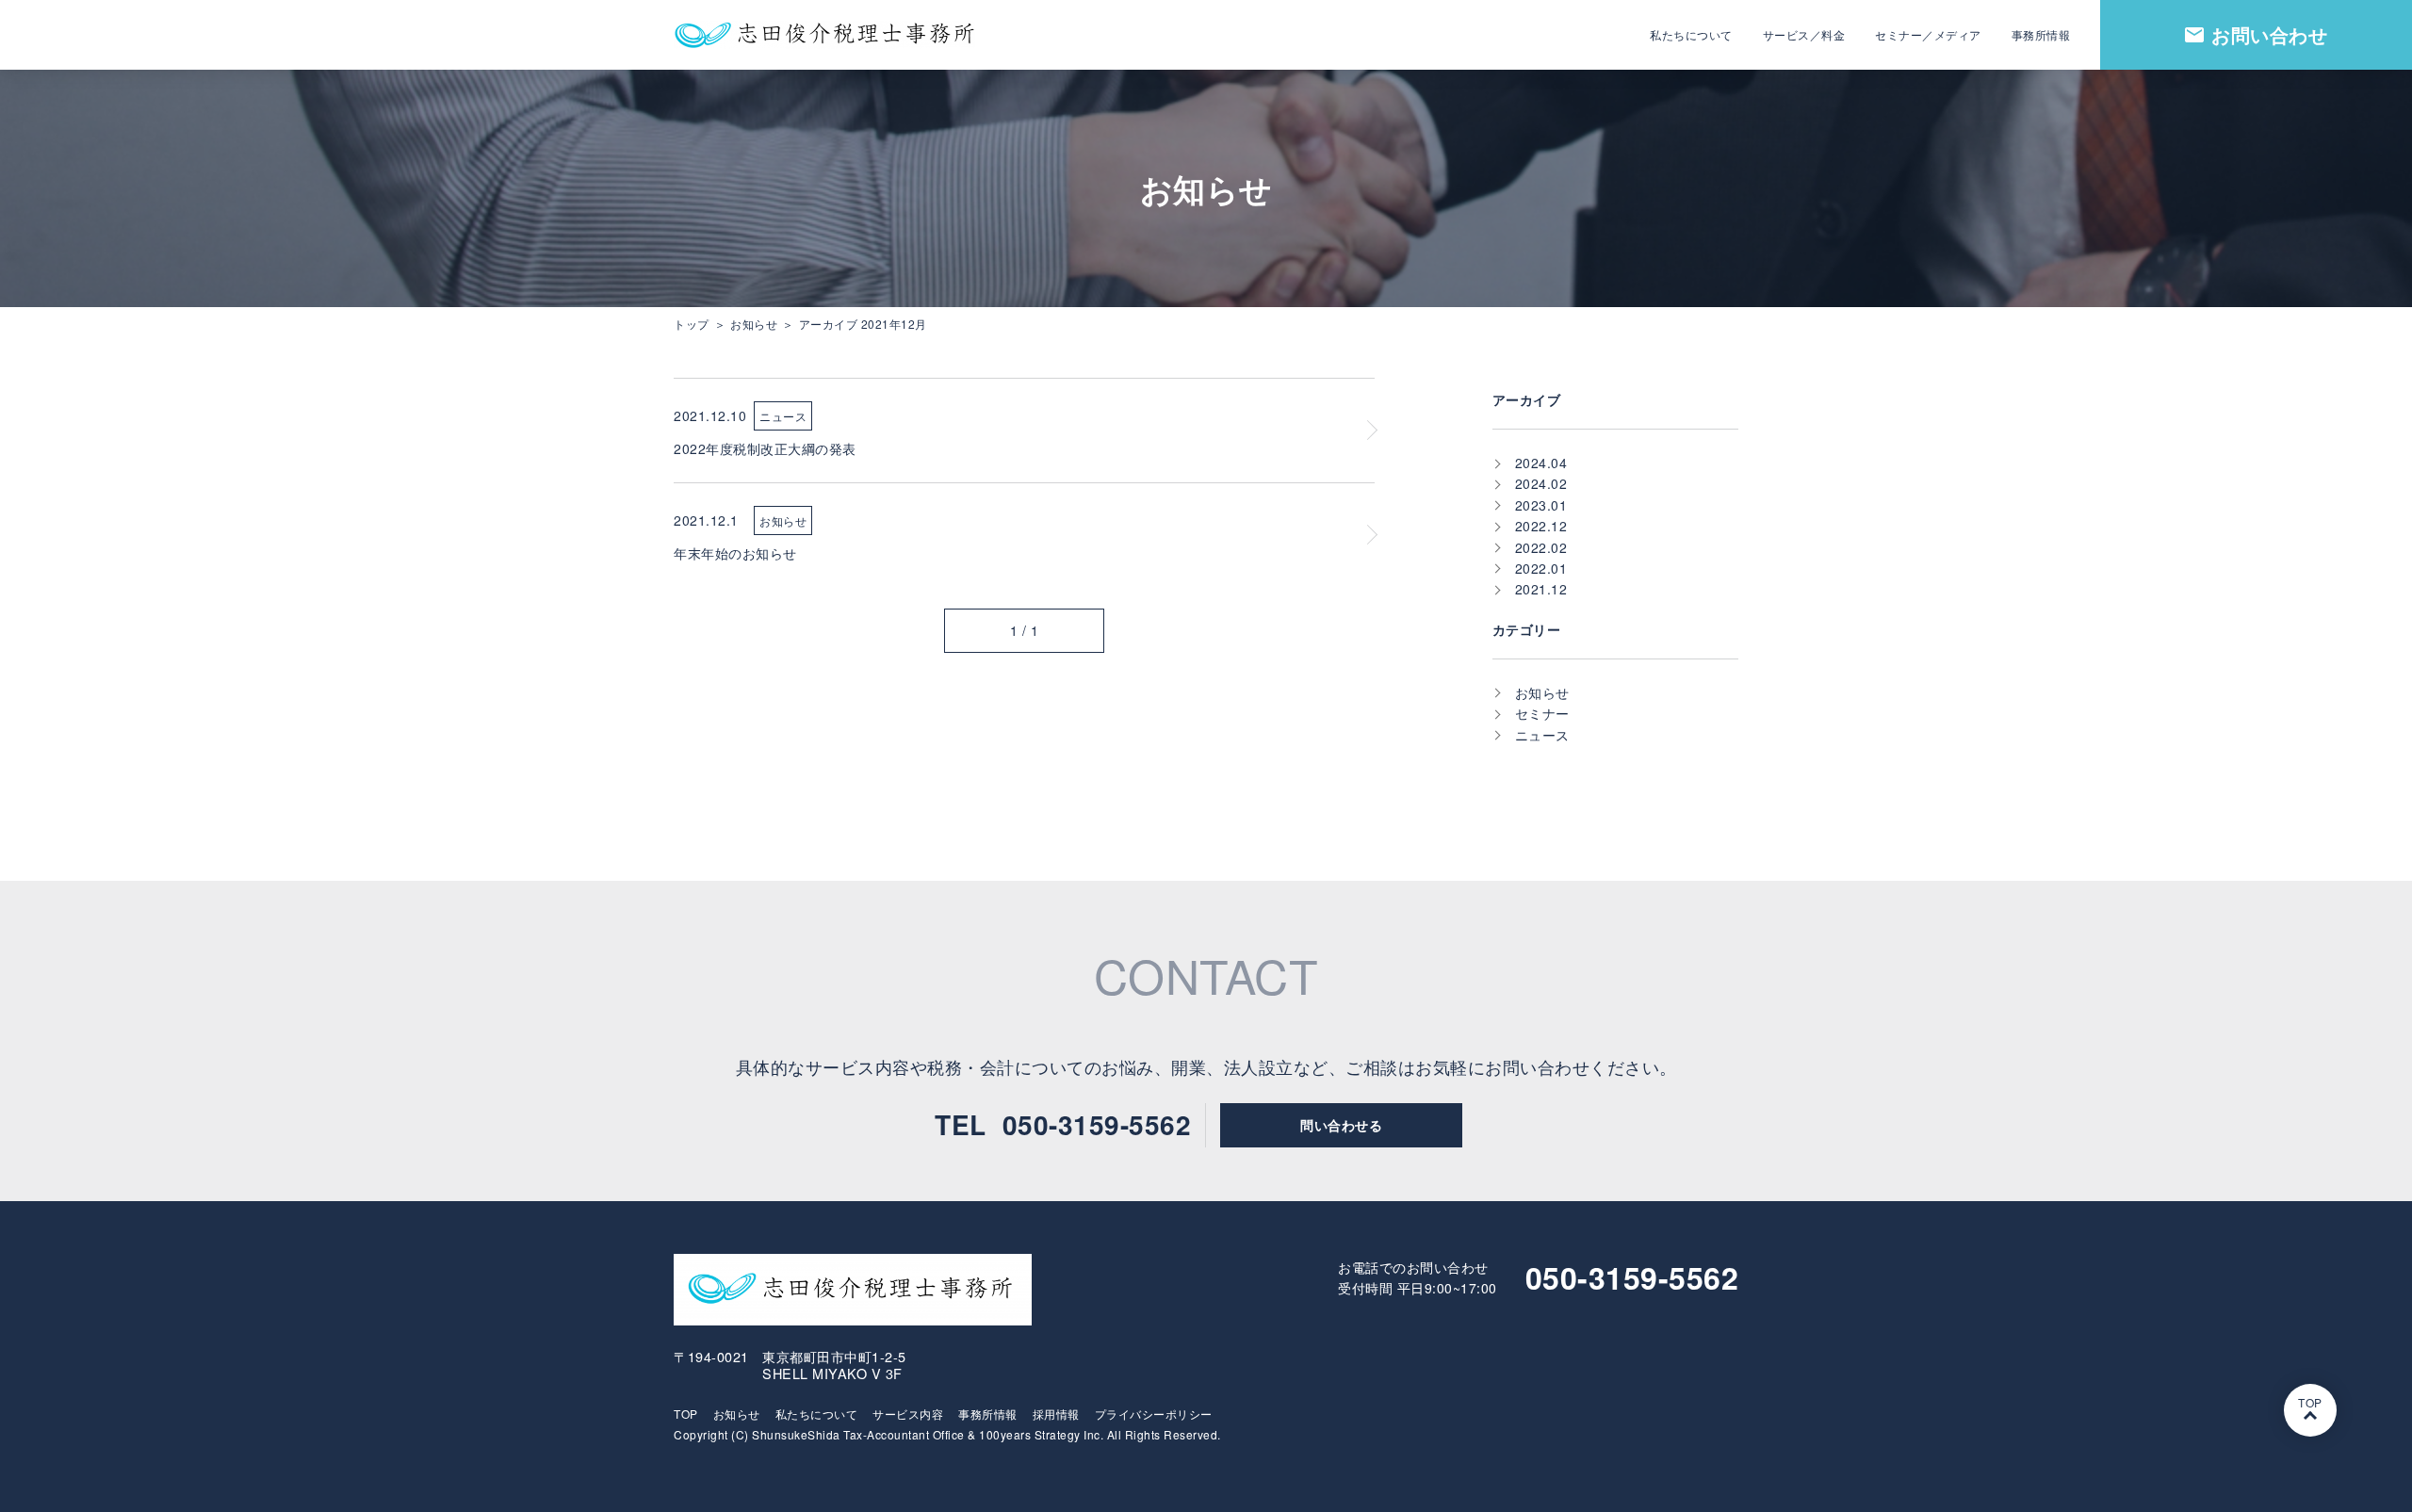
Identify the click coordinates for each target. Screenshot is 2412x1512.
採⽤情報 (1056, 1414)
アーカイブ (1527, 399)
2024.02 (1541, 483)
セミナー (1542, 713)
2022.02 (1541, 547)
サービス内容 (908, 1414)
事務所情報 (988, 1414)
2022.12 (1541, 526)
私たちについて (817, 1414)
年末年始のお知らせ (735, 553)
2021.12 (1541, 589)
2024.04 (1541, 463)
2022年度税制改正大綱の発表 (765, 448)
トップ (692, 324)
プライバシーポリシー (1154, 1414)
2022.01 (1541, 568)
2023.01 (1541, 505)
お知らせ (754, 324)
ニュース (783, 416)
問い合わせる (1341, 1125)
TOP (686, 1414)
